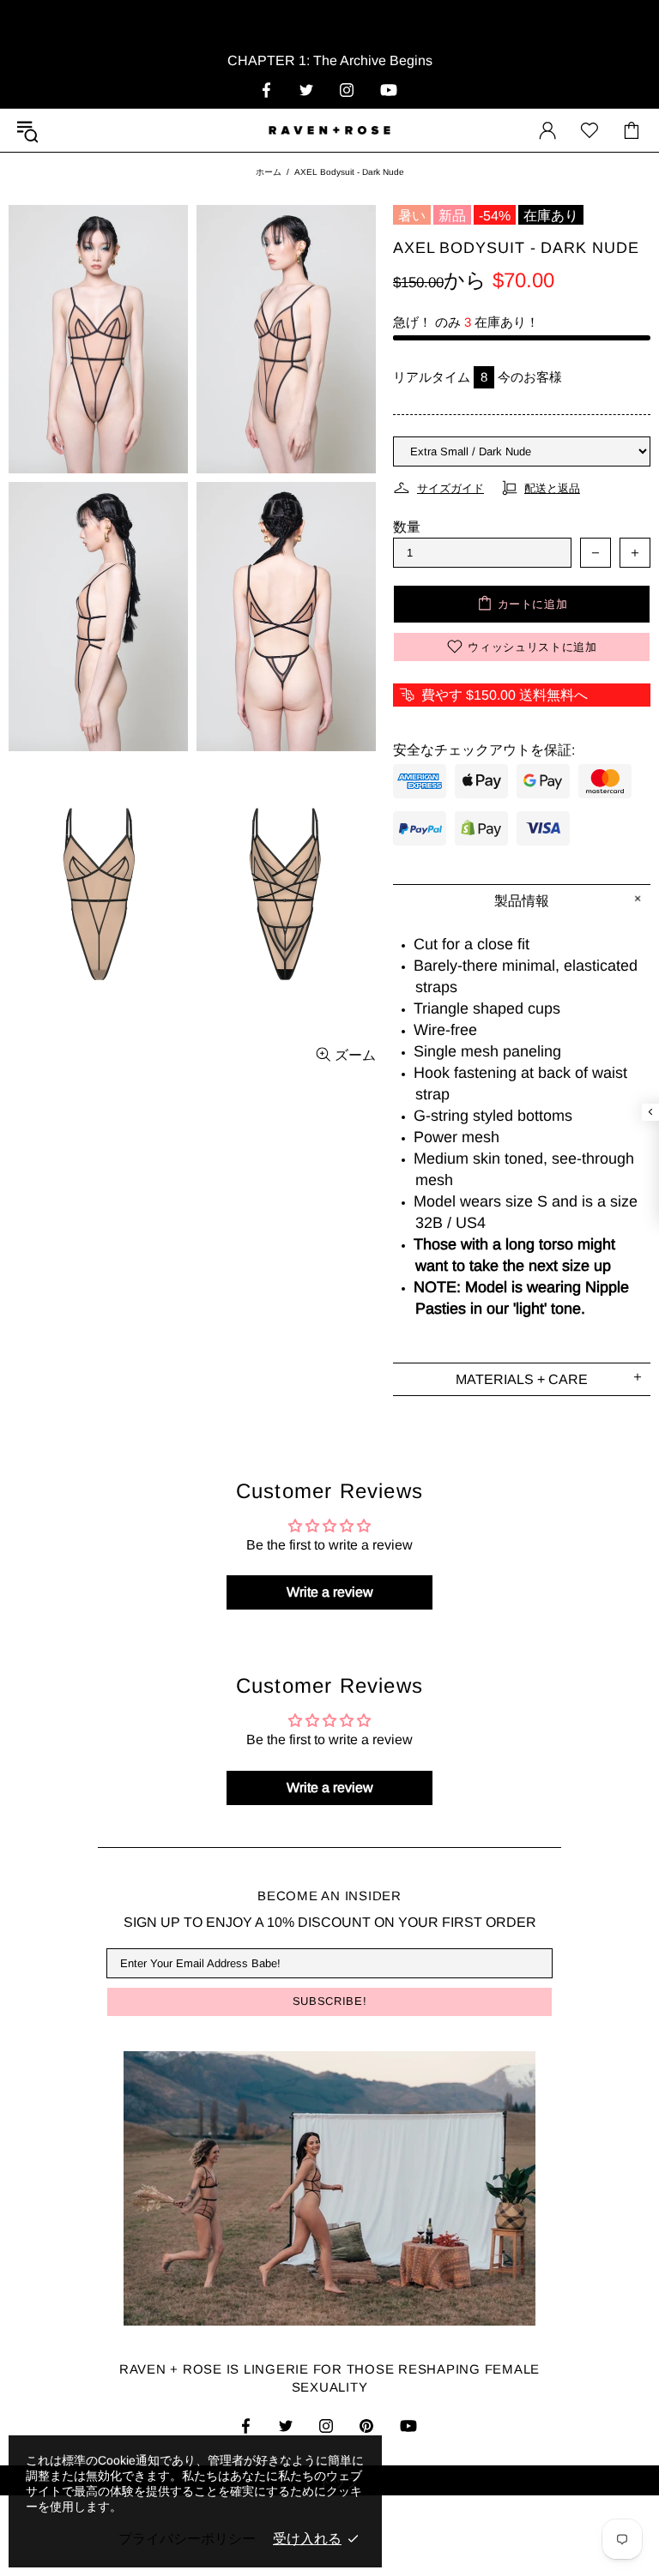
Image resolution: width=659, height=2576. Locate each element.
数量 (407, 527)
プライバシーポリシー (187, 2539)
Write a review (330, 1592)
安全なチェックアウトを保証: (484, 750)
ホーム (269, 172)
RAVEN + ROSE (329, 130)
